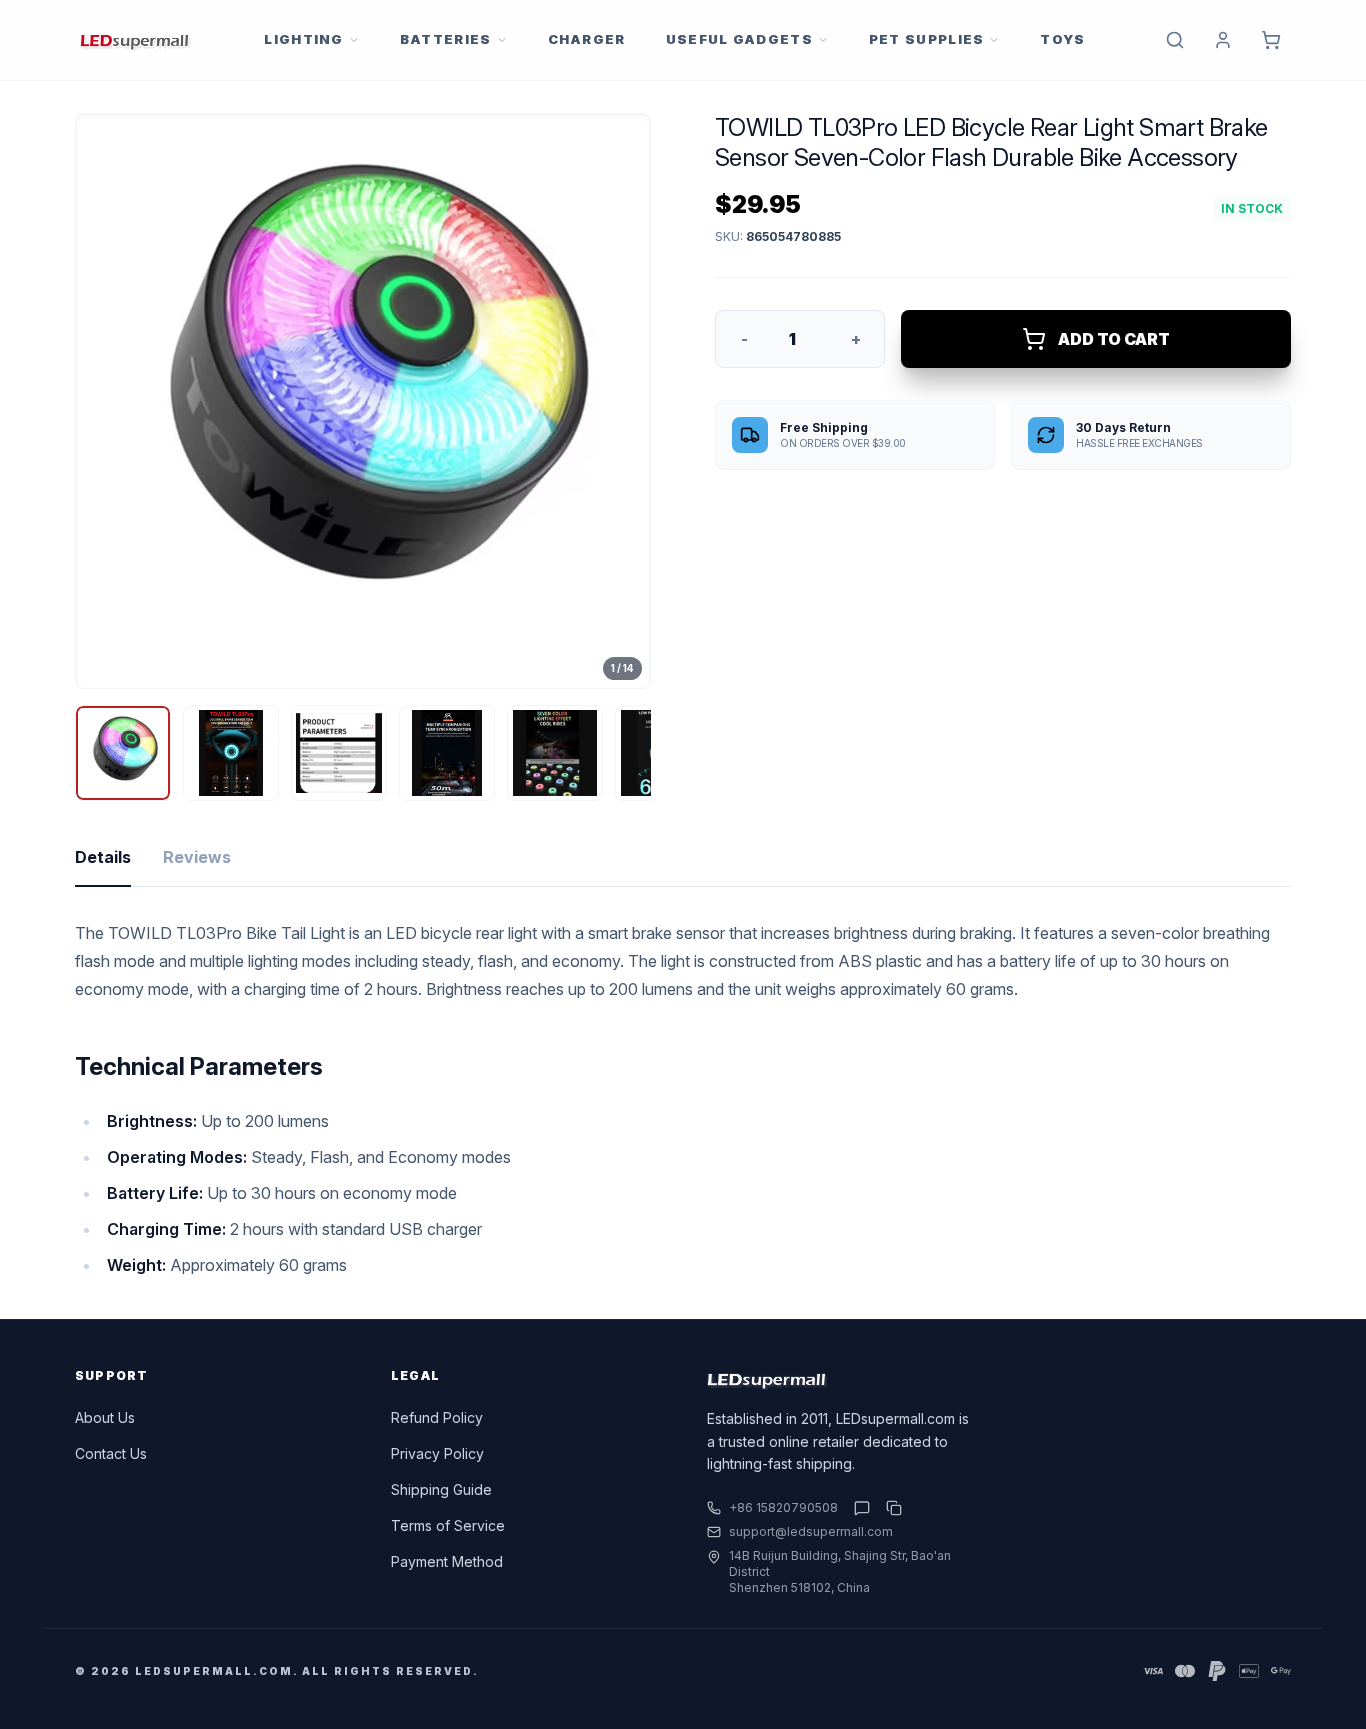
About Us (105, 1417)
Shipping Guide (441, 1489)
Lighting (303, 39)
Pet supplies (927, 39)
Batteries (446, 39)
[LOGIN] (1223, 40)
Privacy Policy (437, 1453)
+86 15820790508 (783, 1507)
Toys (1062, 39)
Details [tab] (103, 857)
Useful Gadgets (739, 39)
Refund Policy (437, 1417)
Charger (587, 39)
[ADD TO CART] (1271, 40)
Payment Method (447, 1561)
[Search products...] (1175, 40)
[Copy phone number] (890, 1508)
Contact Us (111, 1453)
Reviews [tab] (197, 857)
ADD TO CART (1114, 339)
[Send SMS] (862, 1508)
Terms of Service (448, 1525)
